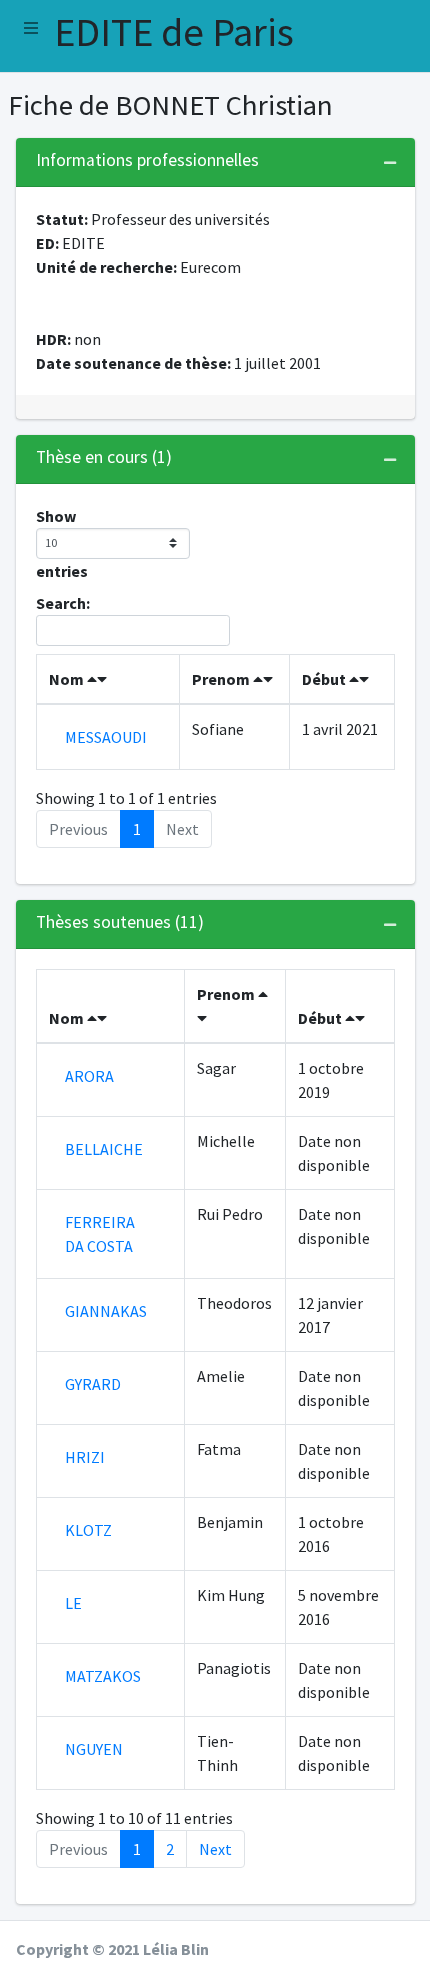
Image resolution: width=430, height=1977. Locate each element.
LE (73, 1603)
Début (325, 679)
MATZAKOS (103, 1676)
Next (215, 1849)
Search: (63, 603)
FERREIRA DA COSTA (100, 1234)
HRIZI (85, 1457)
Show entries (62, 543)
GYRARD (93, 1384)
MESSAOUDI (106, 737)
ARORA (89, 1076)
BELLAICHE (104, 1149)
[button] (31, 28)
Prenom (222, 679)
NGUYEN (94, 1749)
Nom (68, 679)
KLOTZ (88, 1530)
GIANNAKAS (106, 1311)
